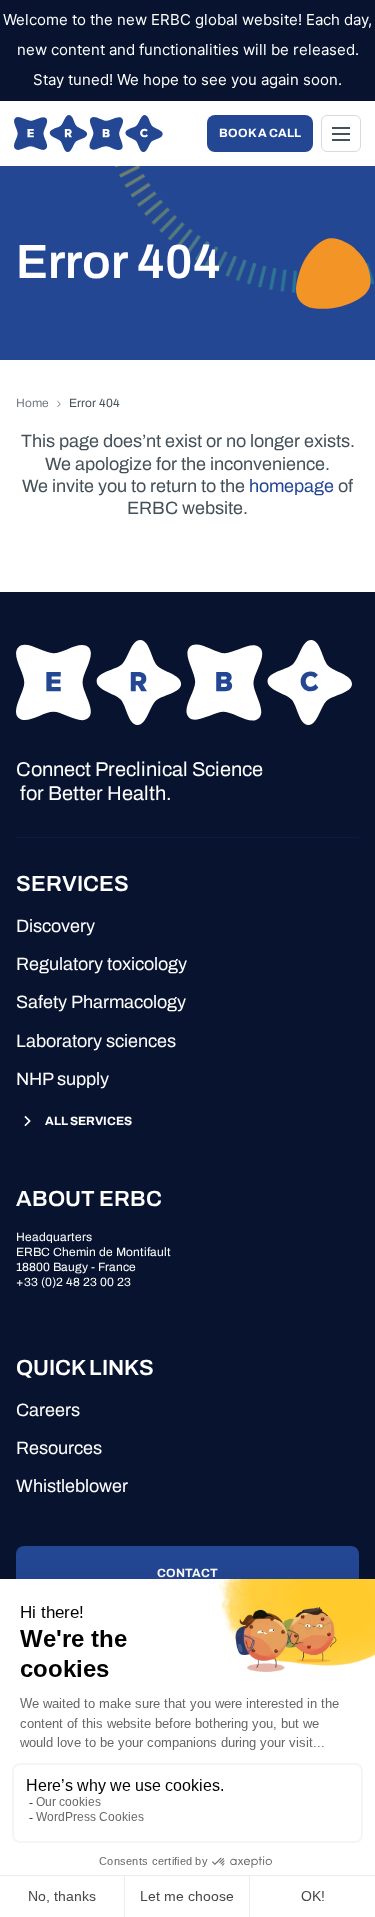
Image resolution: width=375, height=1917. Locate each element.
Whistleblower (72, 1486)
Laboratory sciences (96, 1041)
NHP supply (62, 1079)
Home (32, 403)
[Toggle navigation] (341, 133)
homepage (291, 486)
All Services (88, 1121)
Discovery (55, 926)
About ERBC (89, 1199)
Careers (48, 1410)
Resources (59, 1448)
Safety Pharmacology (101, 1002)
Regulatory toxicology (101, 964)
